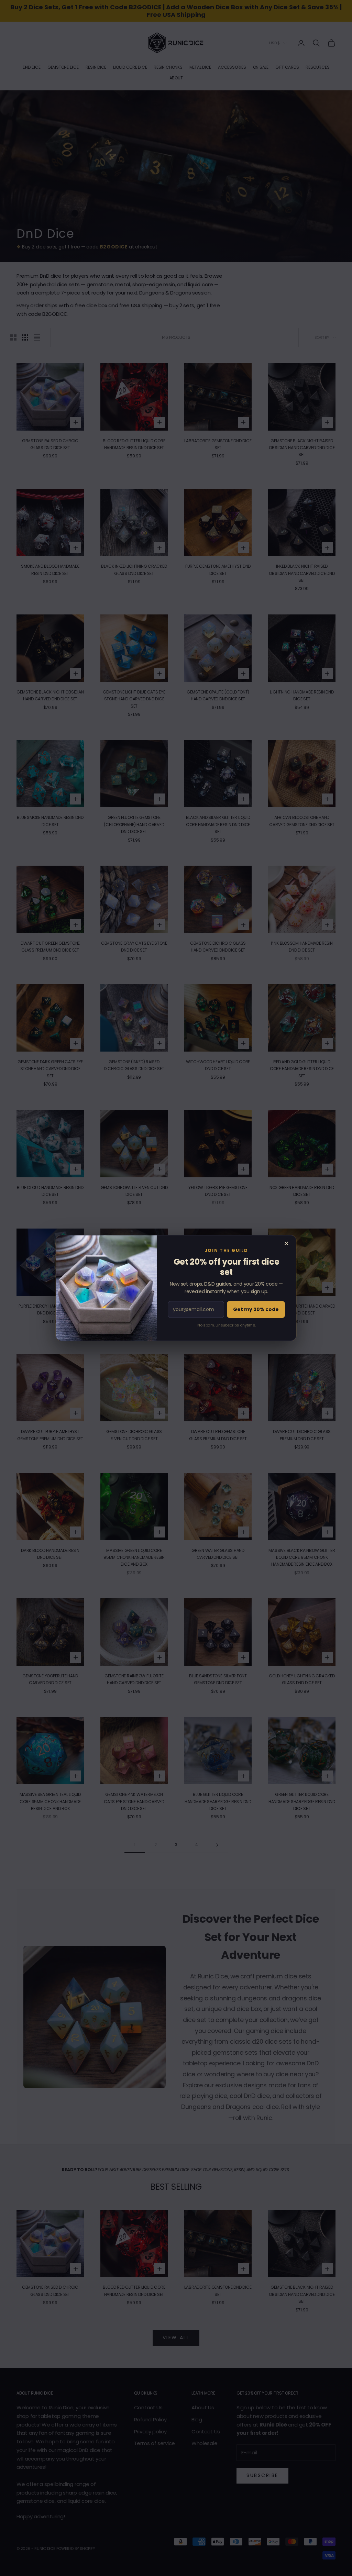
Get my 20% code (256, 1309)
